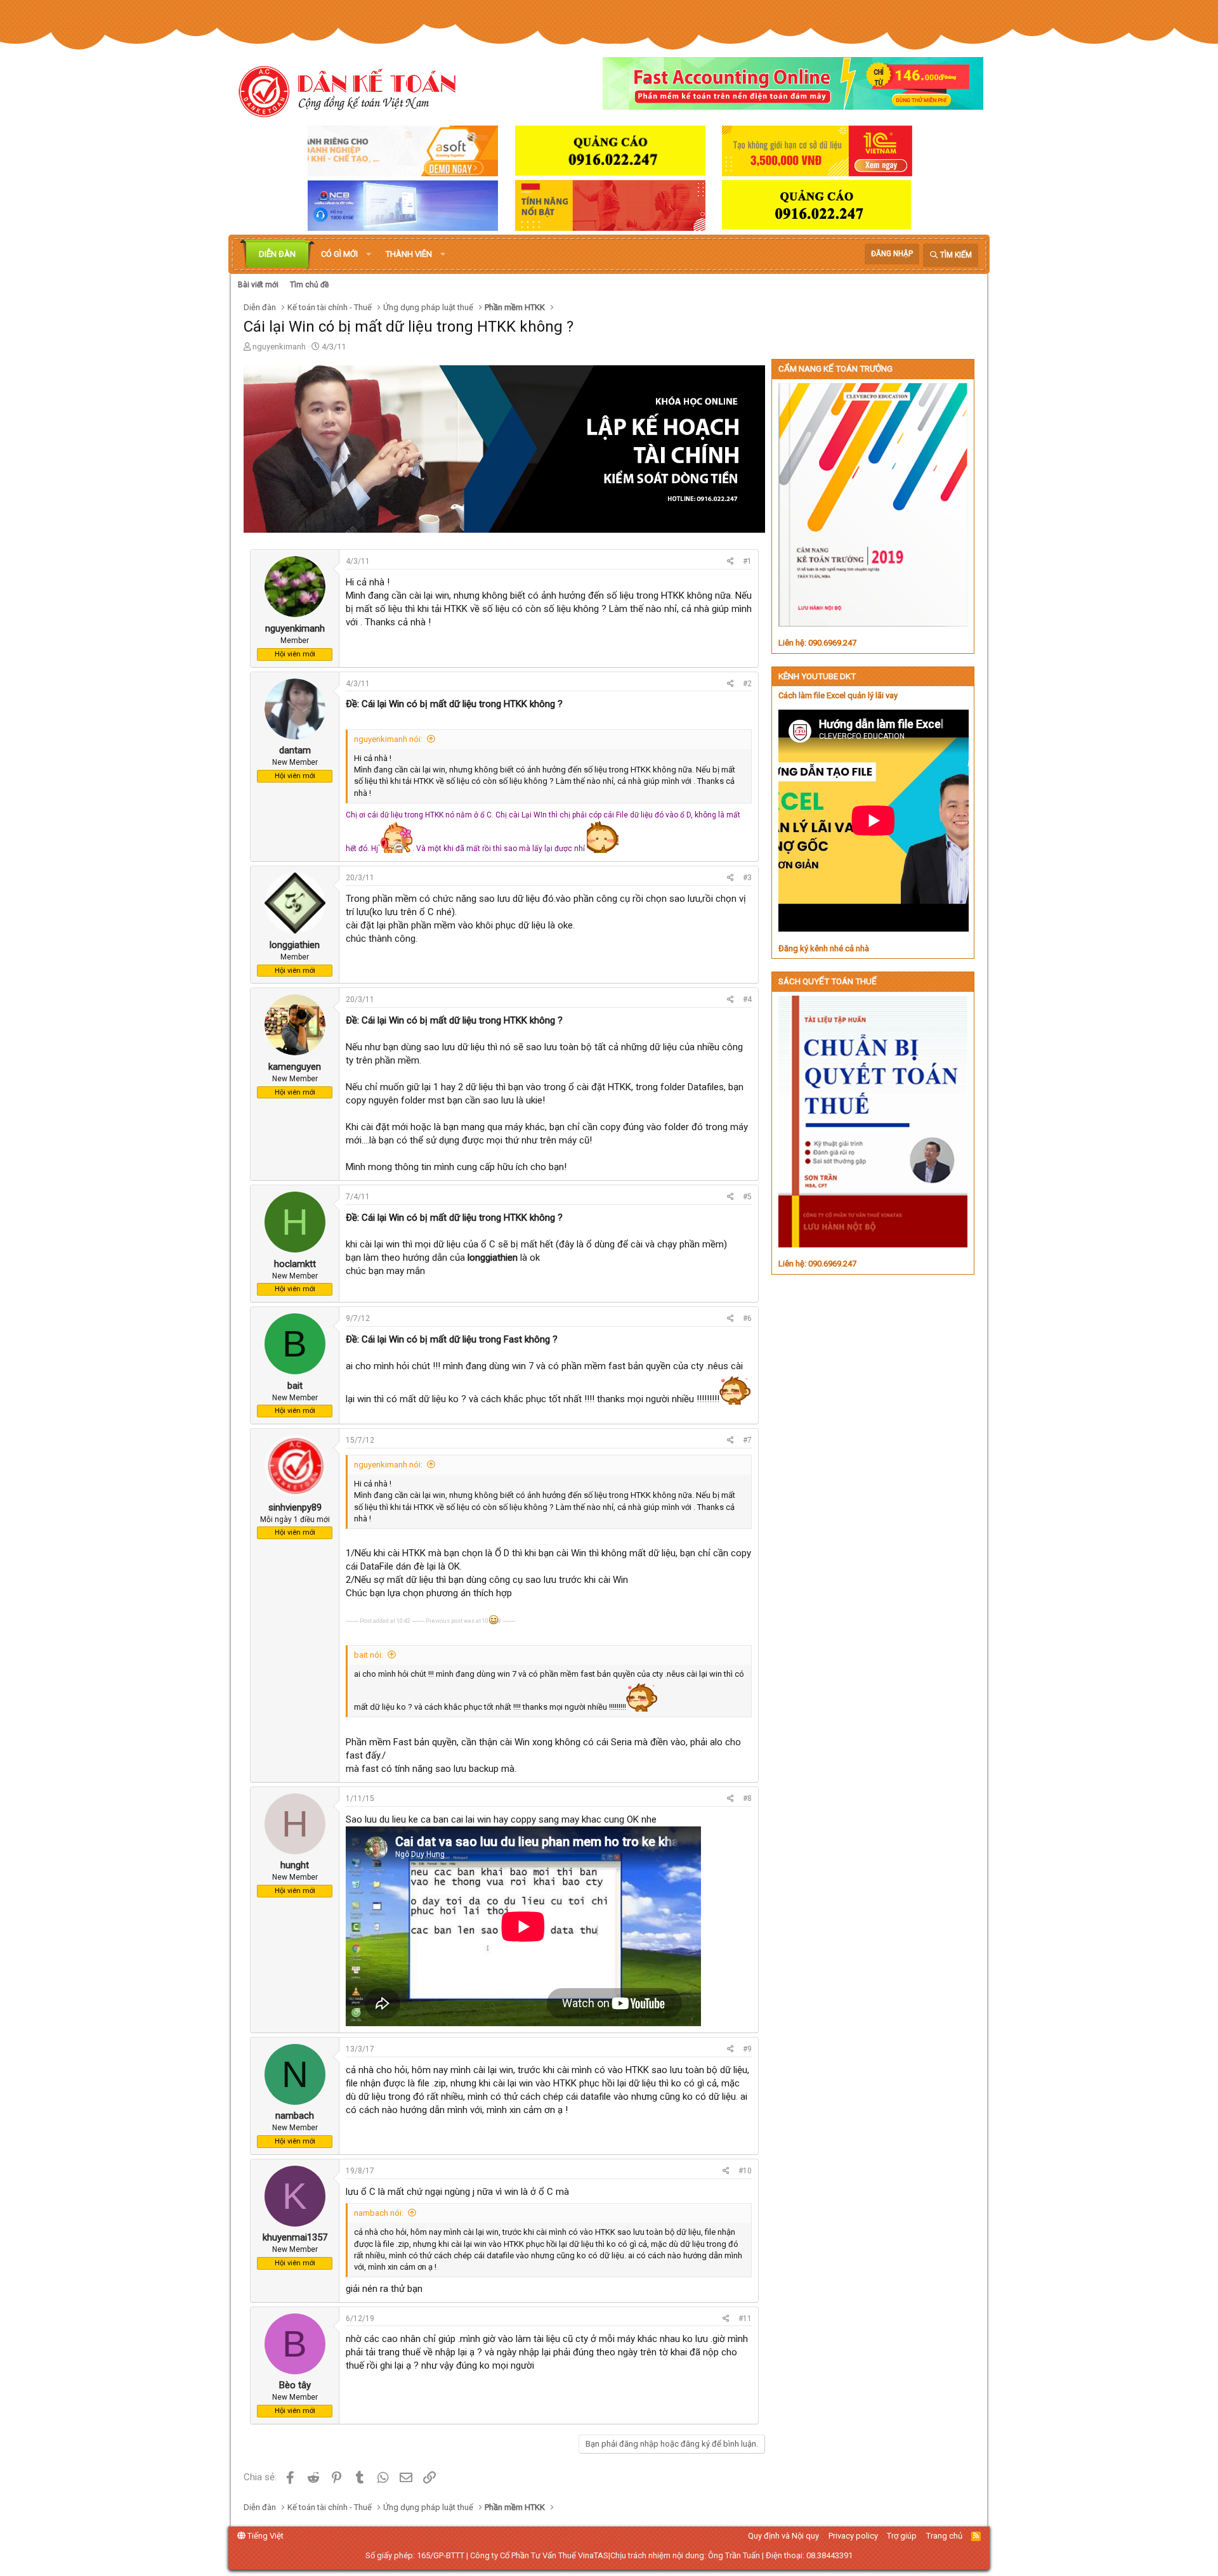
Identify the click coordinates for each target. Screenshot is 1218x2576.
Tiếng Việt (265, 2536)
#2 (747, 684)
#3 (747, 878)
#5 (747, 1197)
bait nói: (369, 1655)
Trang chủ (944, 2536)
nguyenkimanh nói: (388, 739)
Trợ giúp (902, 2536)
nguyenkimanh (279, 347)
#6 (747, 1318)
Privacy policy (853, 2536)
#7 (747, 1440)
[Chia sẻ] (730, 562)
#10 (745, 2171)
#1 (747, 561)
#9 (747, 2049)
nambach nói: (379, 2213)
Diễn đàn (277, 254)
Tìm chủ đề (309, 285)
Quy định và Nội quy (783, 2536)
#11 (745, 2319)
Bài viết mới (258, 285)
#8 (747, 1799)
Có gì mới (339, 254)
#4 (747, 999)
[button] (369, 254)
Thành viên (409, 254)
